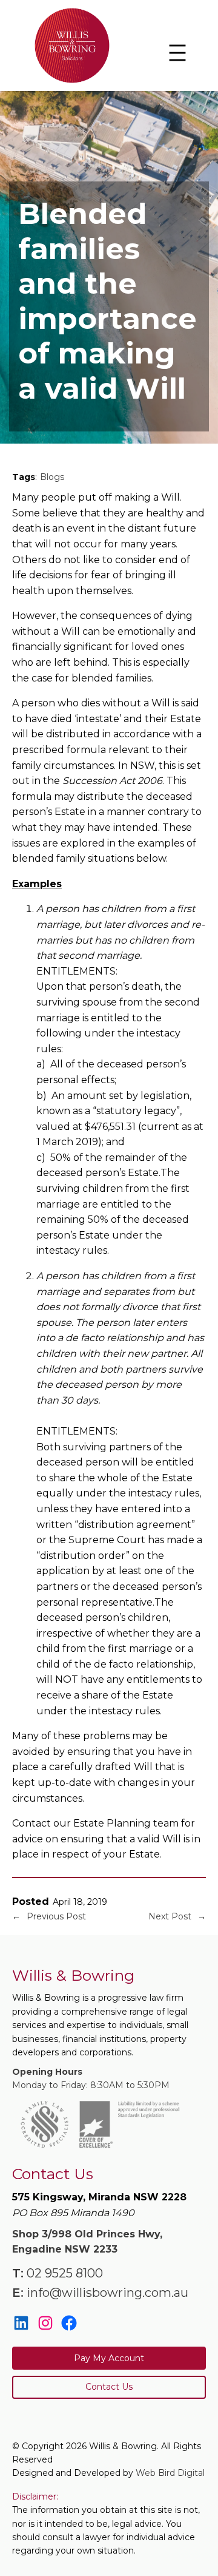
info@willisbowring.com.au (107, 2293)
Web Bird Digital (170, 2473)
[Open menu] (177, 53)
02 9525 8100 (65, 2273)
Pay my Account (109, 2358)
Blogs (52, 477)
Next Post (170, 1916)
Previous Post (56, 1916)
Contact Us (109, 2387)
